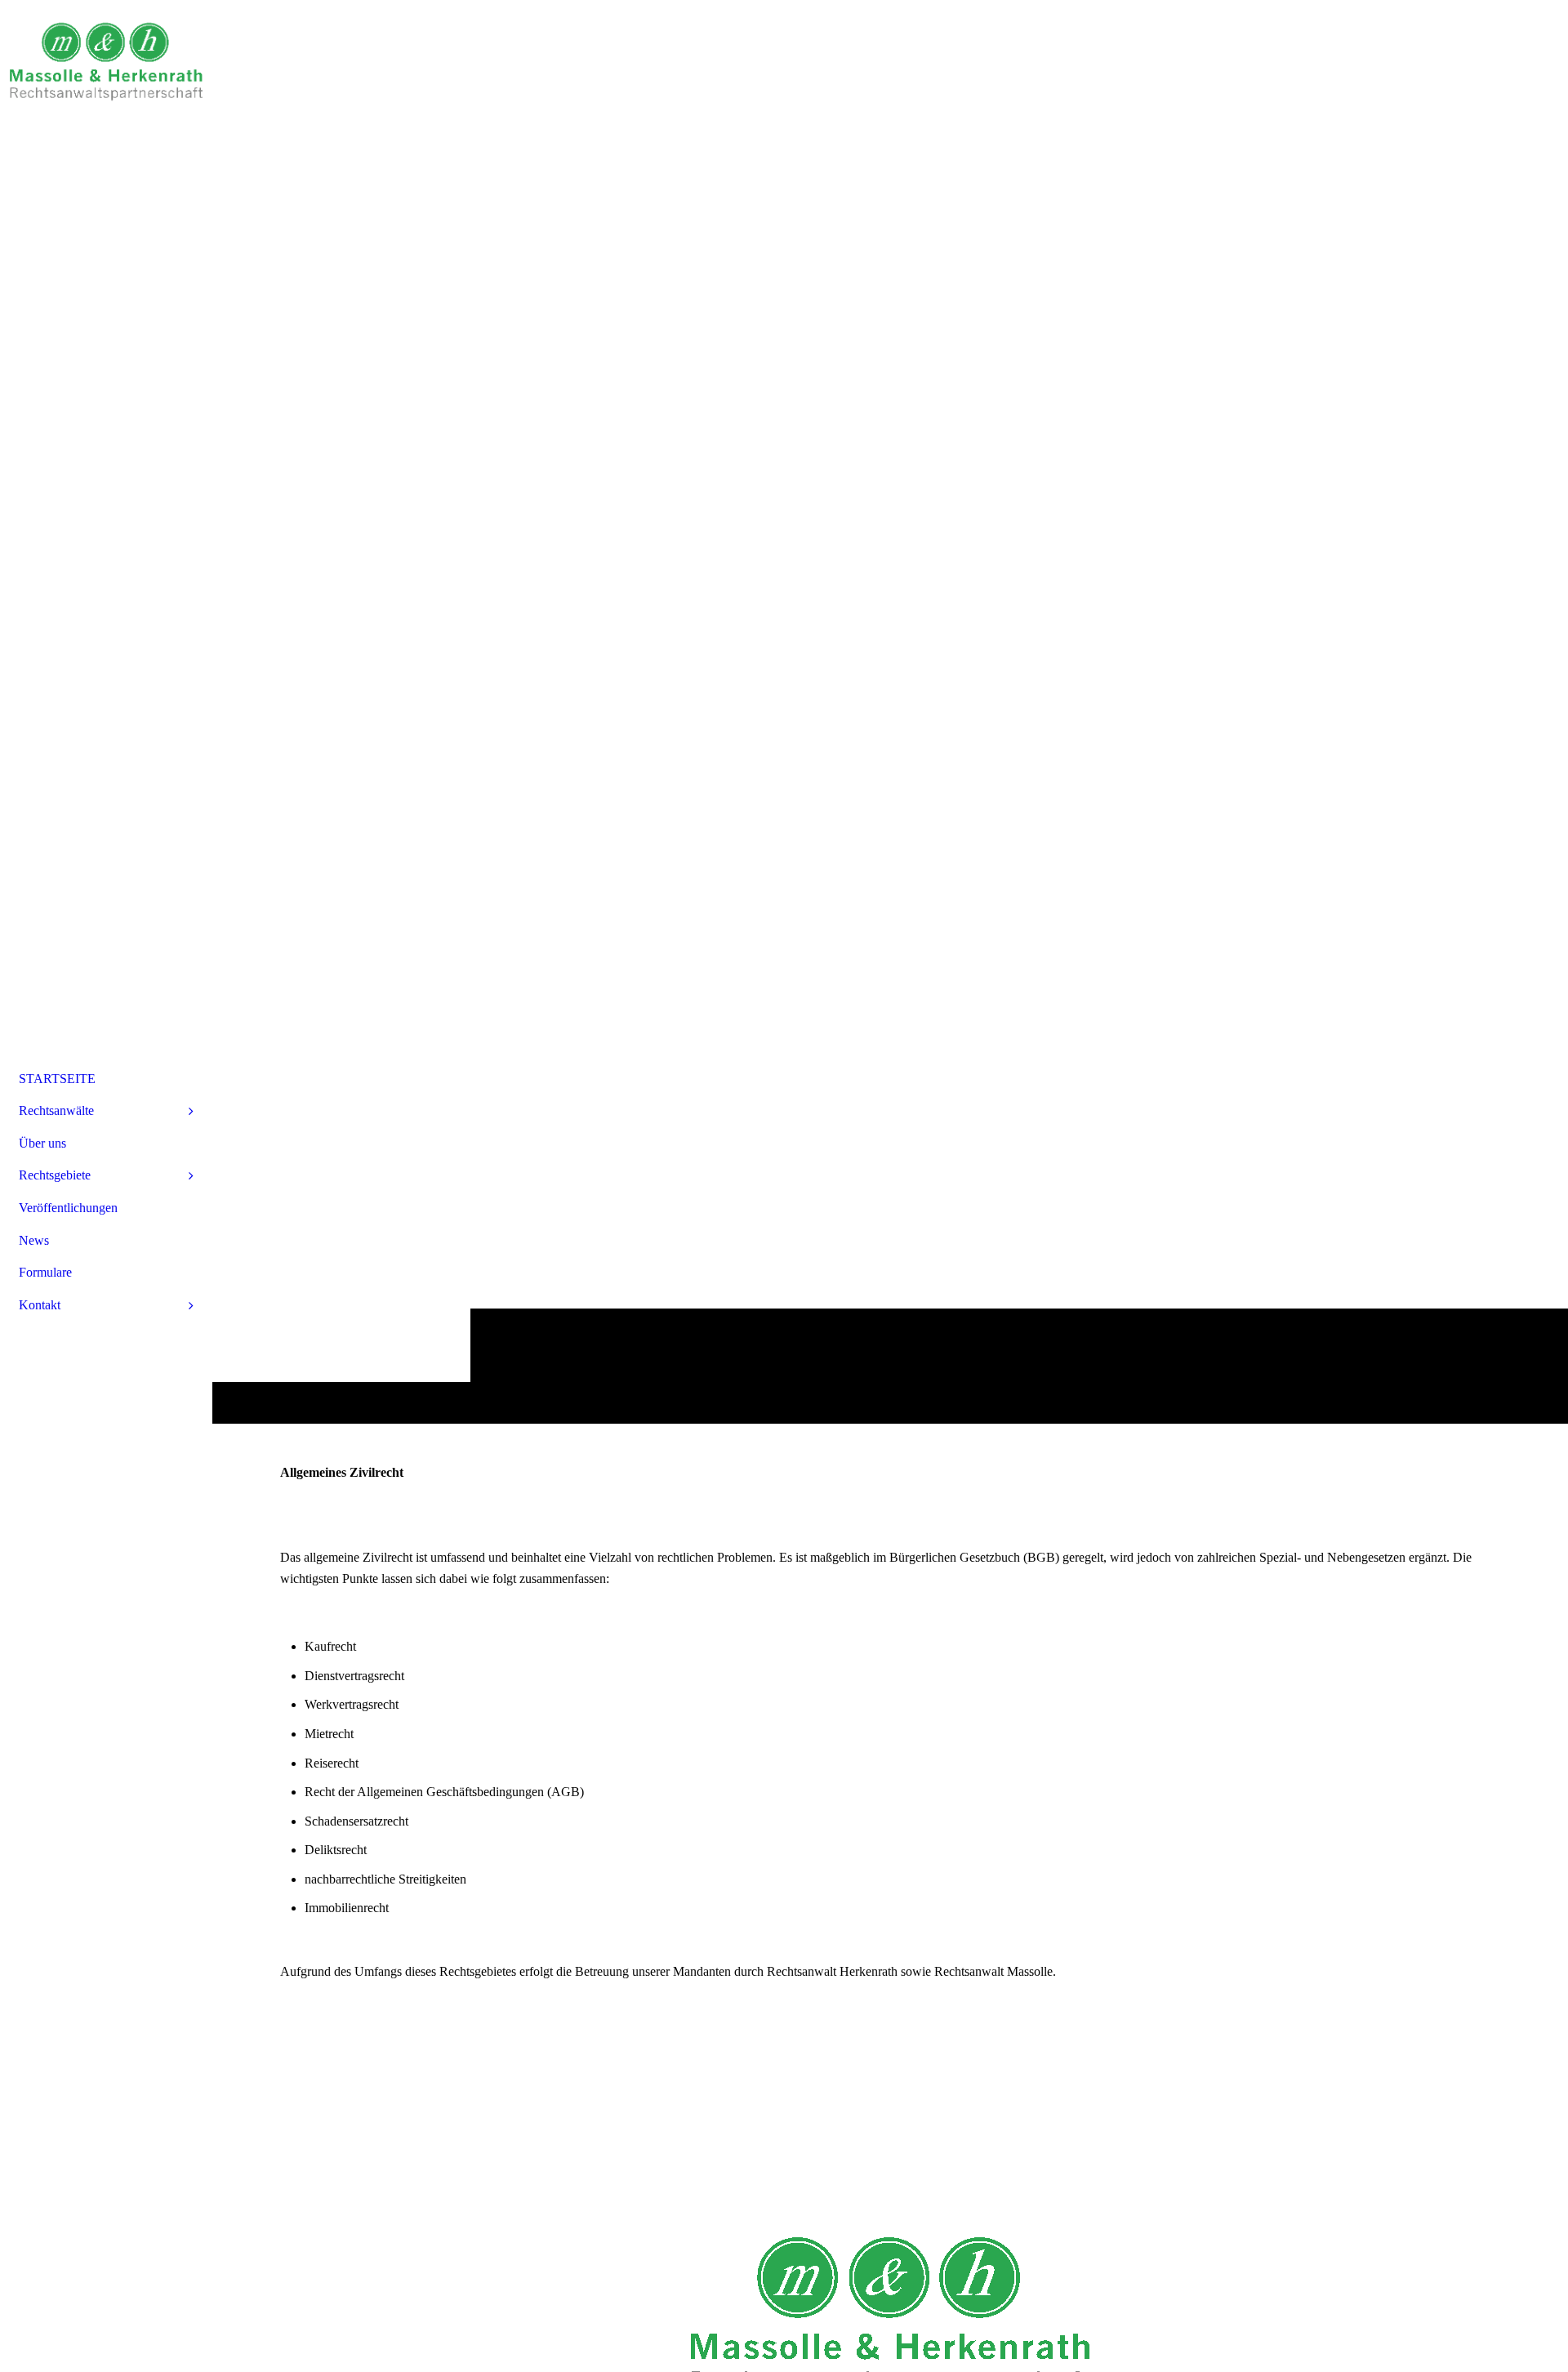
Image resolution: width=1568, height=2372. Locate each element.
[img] (106, 61)
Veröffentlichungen (68, 1208)
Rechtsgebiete (55, 1175)
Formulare (45, 1272)
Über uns (42, 1143)
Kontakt (40, 1305)
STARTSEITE (57, 1079)
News (34, 1240)
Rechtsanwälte (56, 1110)
